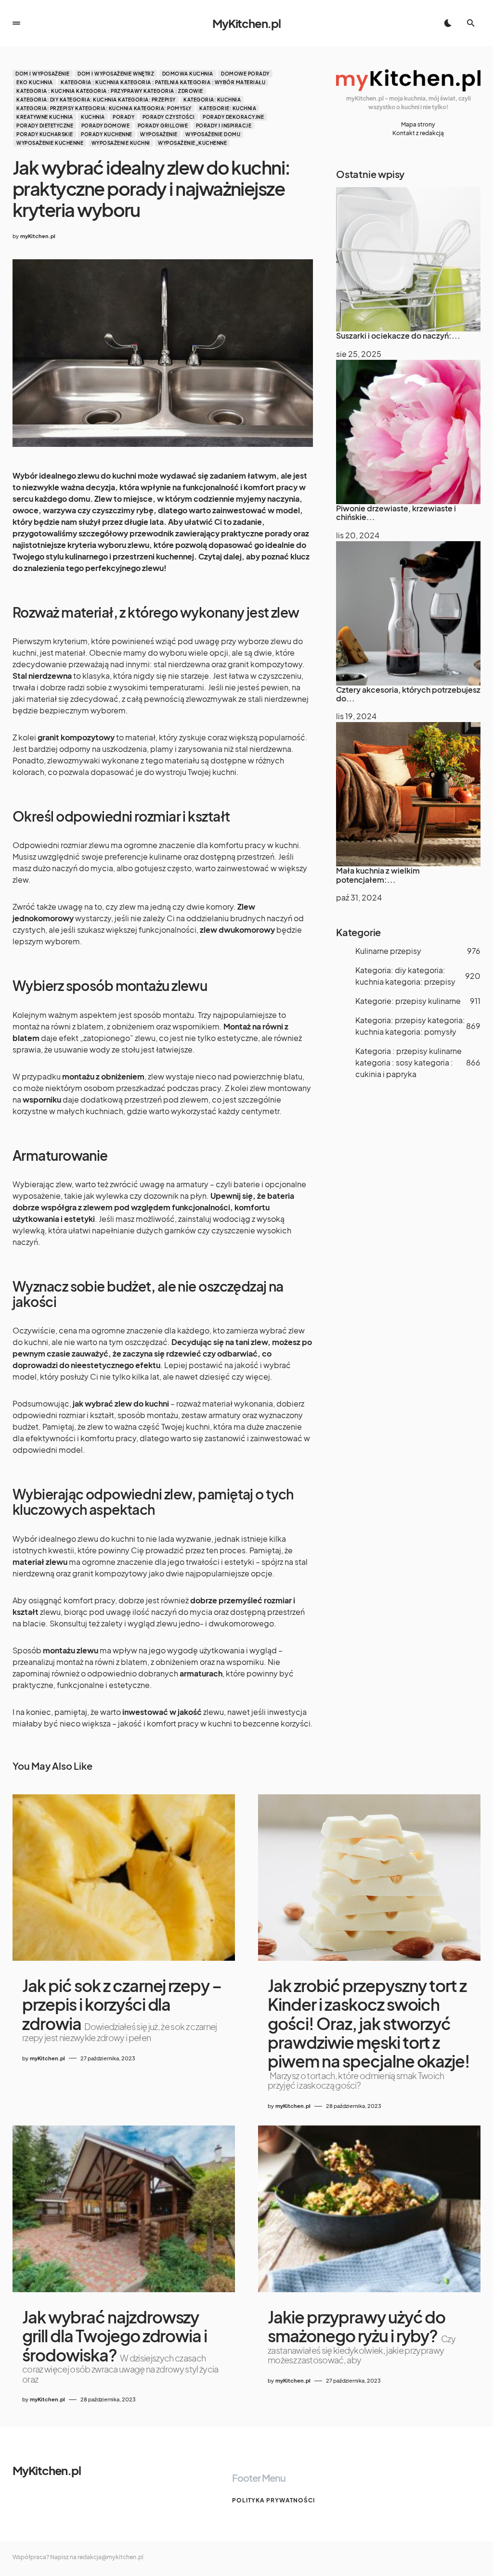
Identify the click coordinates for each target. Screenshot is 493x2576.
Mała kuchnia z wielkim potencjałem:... (378, 875)
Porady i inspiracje (224, 126)
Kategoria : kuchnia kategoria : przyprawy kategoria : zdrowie (110, 91)
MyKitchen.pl (246, 23)
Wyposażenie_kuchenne (192, 143)
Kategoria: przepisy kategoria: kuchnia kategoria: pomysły (104, 108)
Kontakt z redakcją (418, 133)
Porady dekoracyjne (233, 117)
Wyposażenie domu (213, 134)
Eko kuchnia (35, 82)
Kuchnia (93, 117)
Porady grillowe (163, 126)
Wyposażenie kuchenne (50, 143)
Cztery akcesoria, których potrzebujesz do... (408, 694)
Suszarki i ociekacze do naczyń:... (398, 336)
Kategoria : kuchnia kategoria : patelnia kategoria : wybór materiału (163, 82)
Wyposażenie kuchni (121, 143)
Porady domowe (106, 126)
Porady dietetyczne (45, 126)
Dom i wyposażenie (43, 74)
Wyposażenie (159, 134)
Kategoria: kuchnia (212, 100)
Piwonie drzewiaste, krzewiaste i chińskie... (396, 513)
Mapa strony (418, 124)
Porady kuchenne (107, 134)
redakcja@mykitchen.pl (110, 2557)
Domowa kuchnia (188, 74)
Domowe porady (245, 74)
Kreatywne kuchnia (45, 117)
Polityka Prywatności (273, 2500)
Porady (123, 117)
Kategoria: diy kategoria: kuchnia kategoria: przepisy (96, 100)
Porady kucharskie (45, 134)
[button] (16, 23)
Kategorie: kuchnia (228, 108)
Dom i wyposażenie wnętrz (116, 74)
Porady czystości (169, 117)
